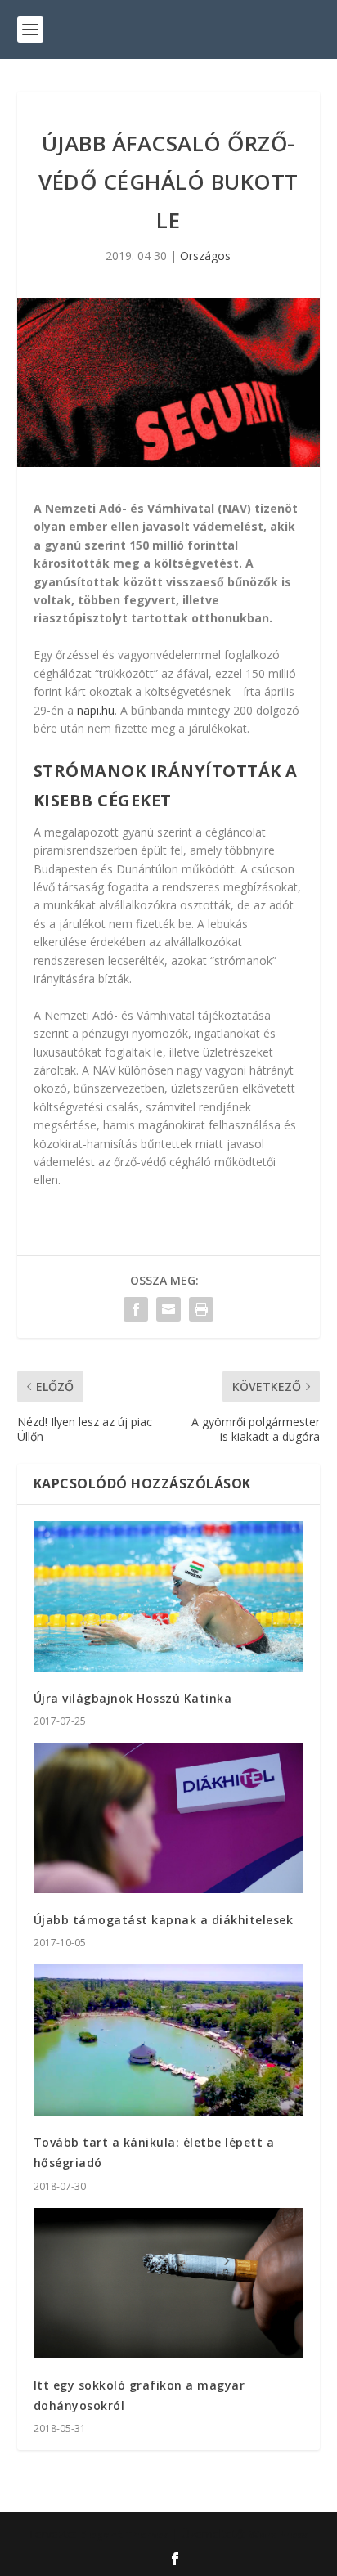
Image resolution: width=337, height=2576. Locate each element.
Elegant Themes (124, 2534)
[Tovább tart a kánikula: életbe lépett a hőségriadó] (169, 2040)
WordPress (279, 2534)
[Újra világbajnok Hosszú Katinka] (169, 1596)
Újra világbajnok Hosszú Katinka (133, 1698)
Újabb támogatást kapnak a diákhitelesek (164, 1920)
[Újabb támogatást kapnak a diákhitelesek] (169, 1818)
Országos (205, 256)
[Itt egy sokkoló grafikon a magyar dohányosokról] (169, 2283)
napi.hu (96, 710)
